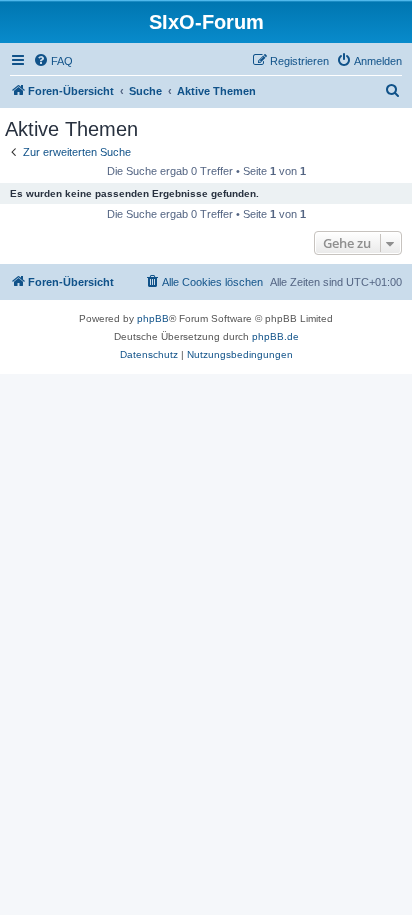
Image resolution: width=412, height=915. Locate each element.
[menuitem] (53, 61)
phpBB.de (275, 336)
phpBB (153, 318)
